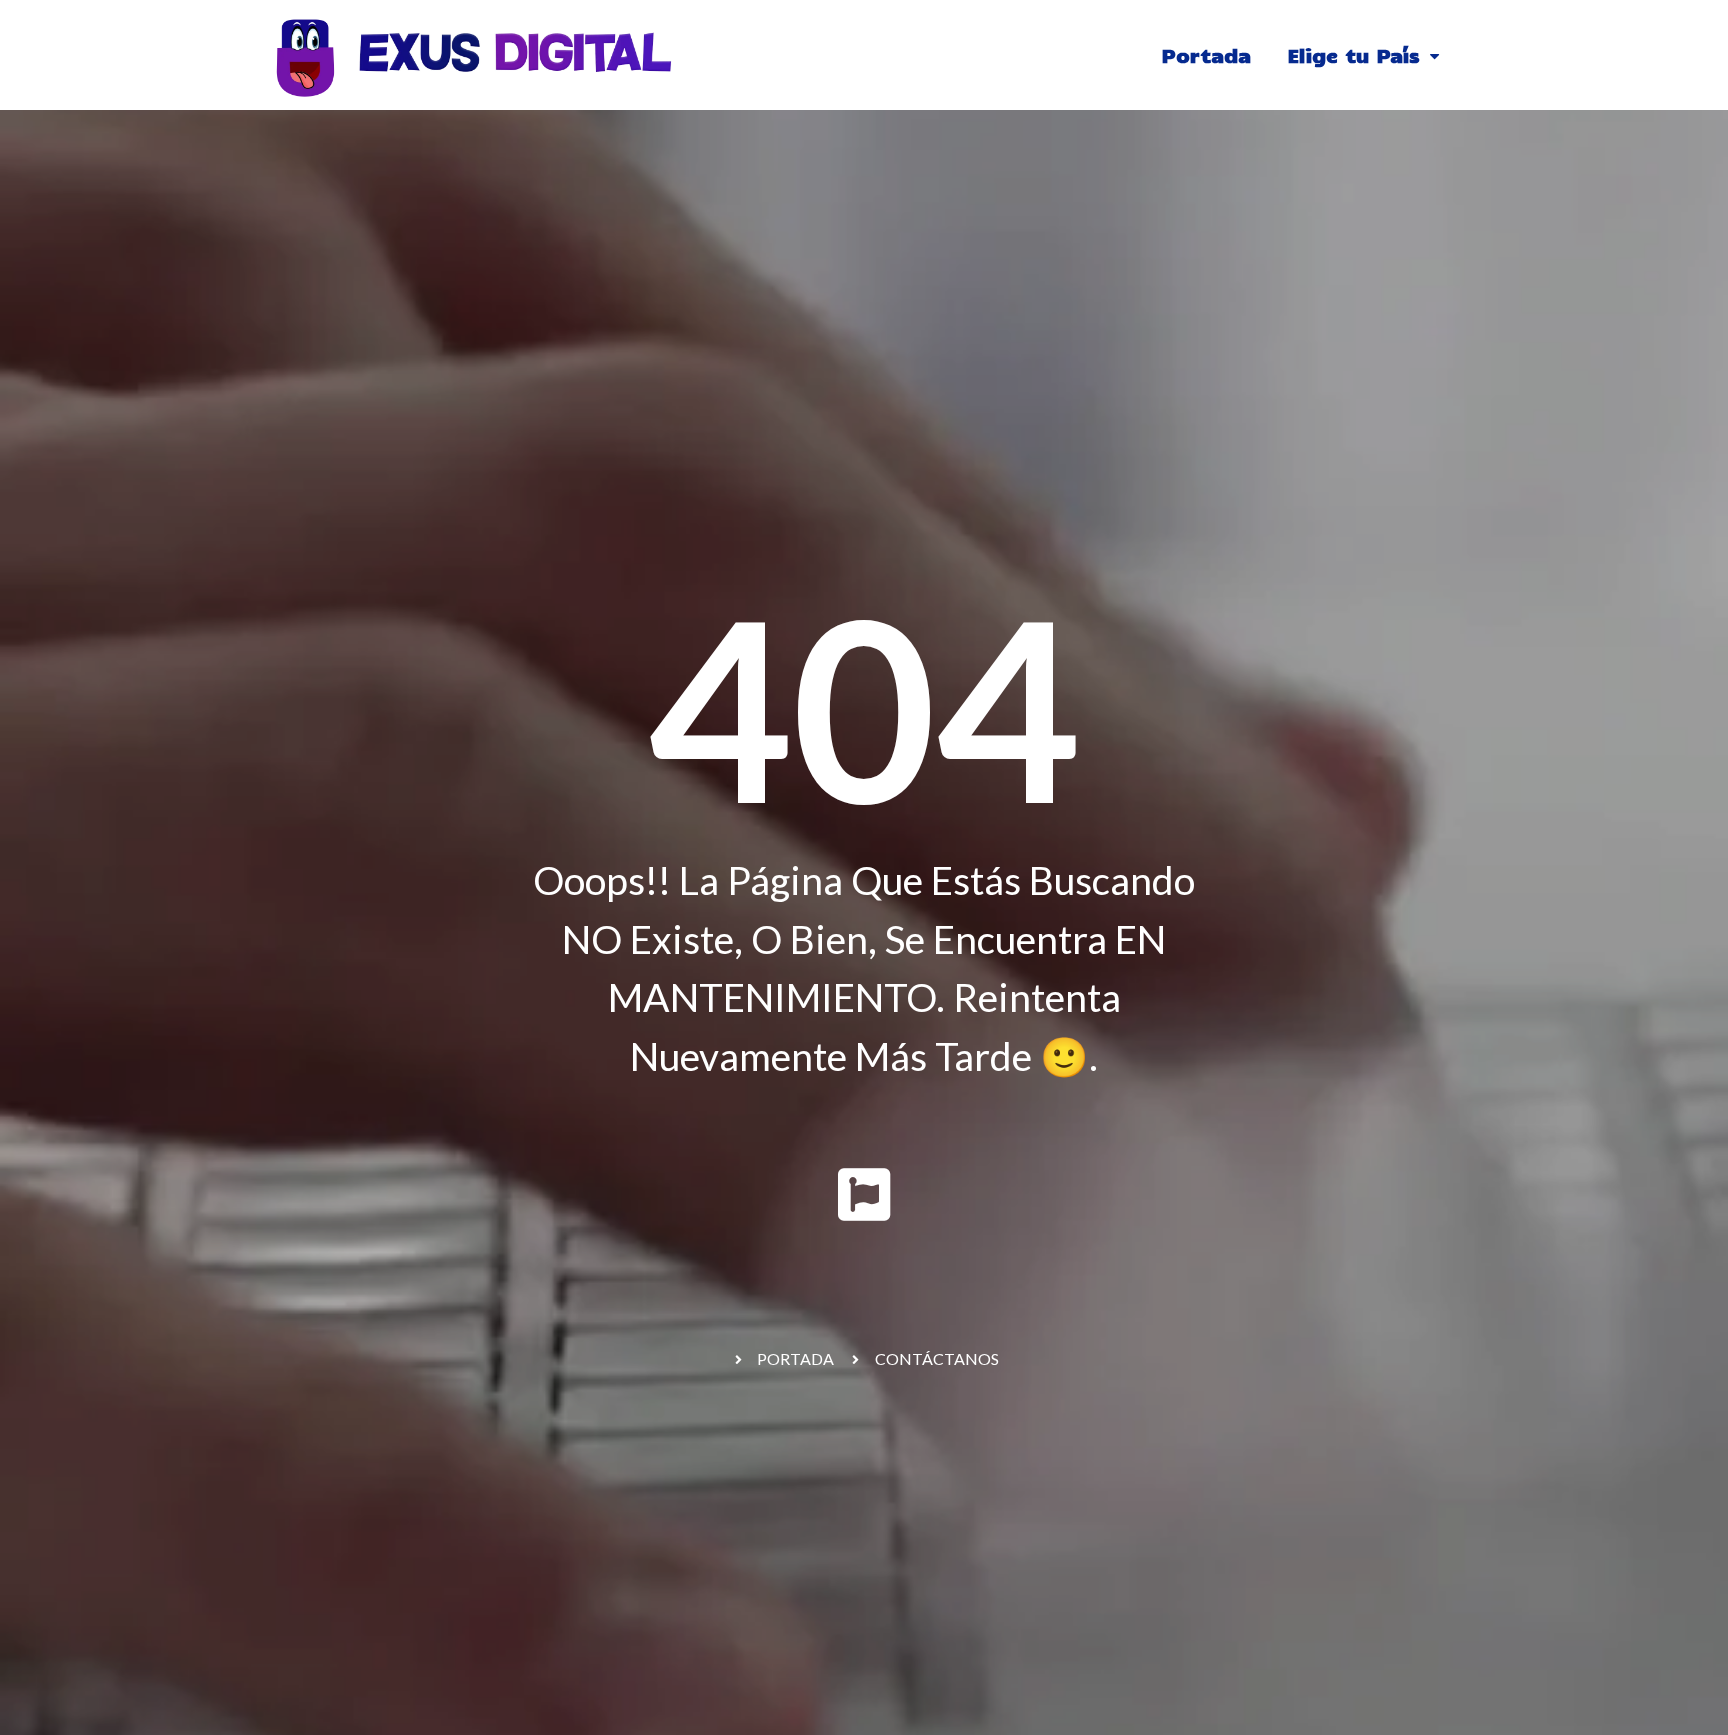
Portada (1206, 54)
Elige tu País (1353, 54)
